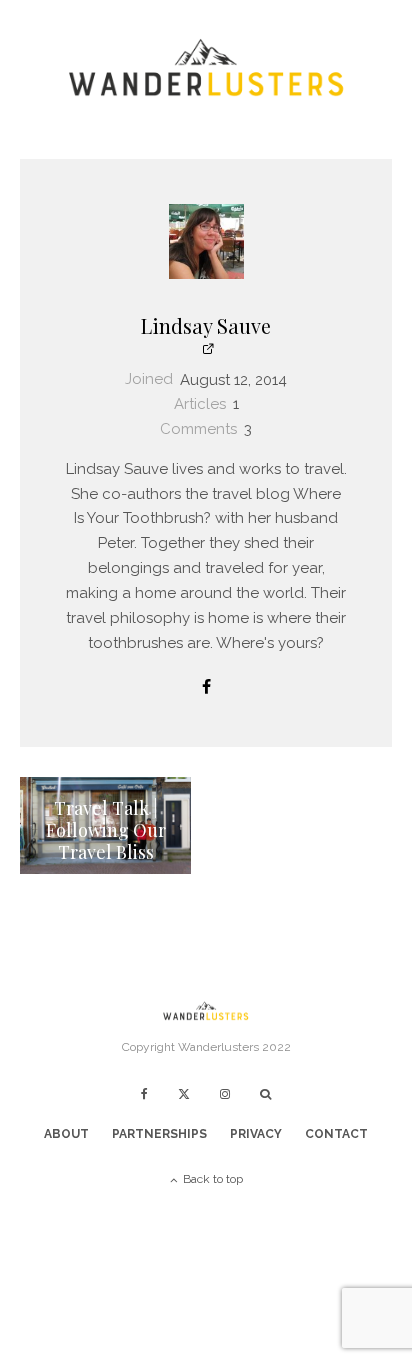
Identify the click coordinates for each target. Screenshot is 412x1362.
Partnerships (159, 1134)
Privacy (256, 1134)
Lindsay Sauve (206, 325)
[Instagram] (225, 1094)
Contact (336, 1134)
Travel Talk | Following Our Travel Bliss (106, 830)
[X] (184, 1094)
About (66, 1134)
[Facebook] (144, 1094)
